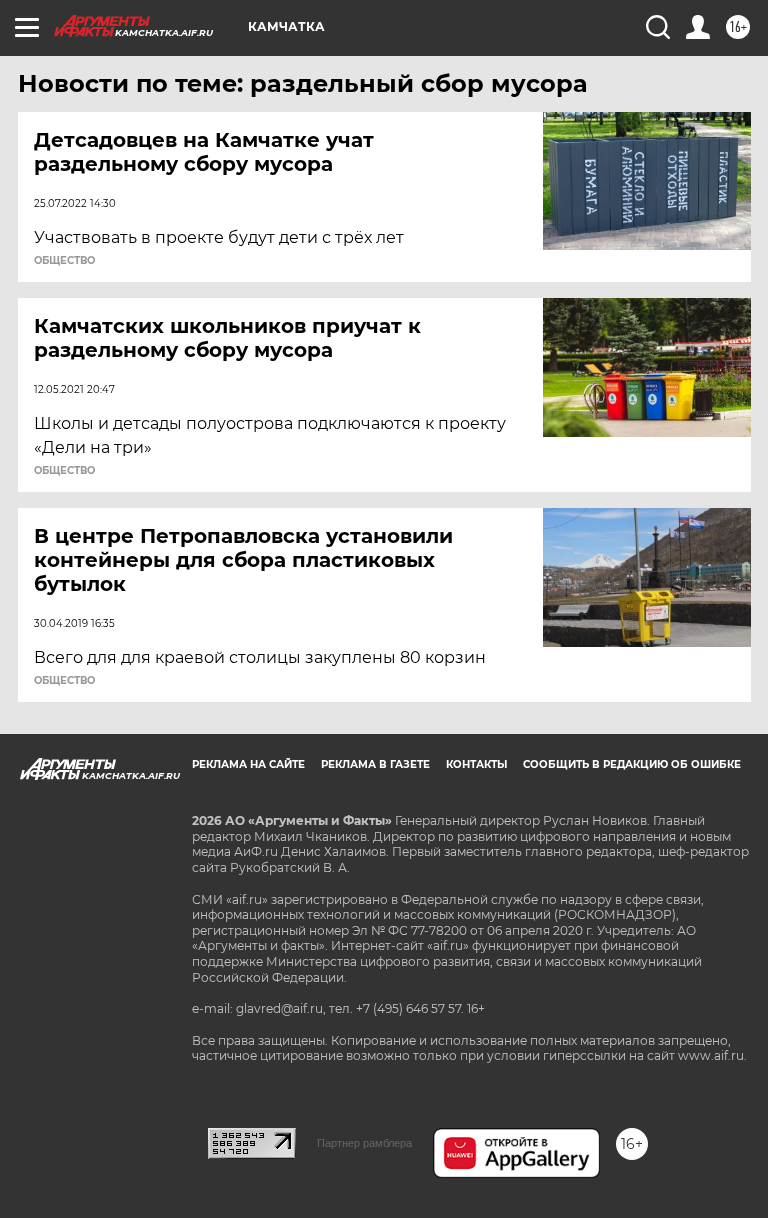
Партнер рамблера (364, 1143)
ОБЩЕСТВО (64, 261)
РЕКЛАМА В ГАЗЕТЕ (375, 764)
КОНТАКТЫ (476, 764)
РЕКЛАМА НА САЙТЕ (248, 764)
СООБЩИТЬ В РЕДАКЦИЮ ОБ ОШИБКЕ (632, 764)
